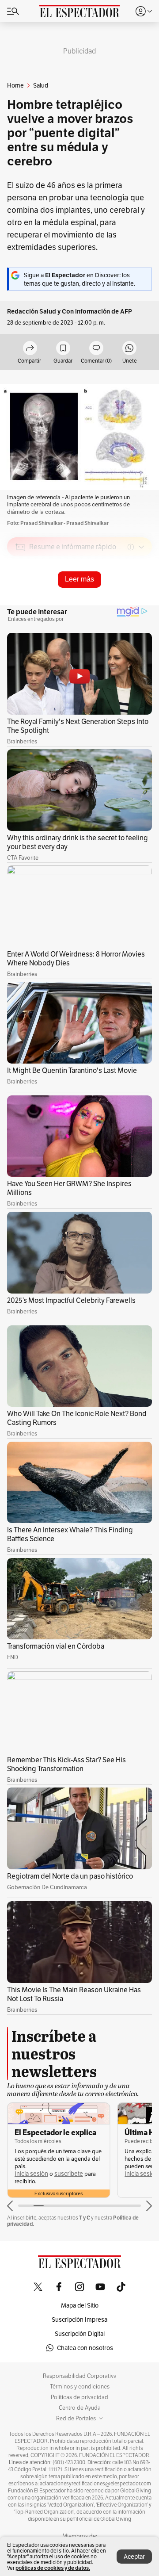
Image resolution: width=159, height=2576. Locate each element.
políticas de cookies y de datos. (53, 2568)
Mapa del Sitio (80, 2305)
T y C (85, 2218)
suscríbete (69, 2174)
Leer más (79, 579)
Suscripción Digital (80, 2334)
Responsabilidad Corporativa (80, 2376)
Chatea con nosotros (85, 2348)
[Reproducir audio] (21, 598)
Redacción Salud (32, 312)
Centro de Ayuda (80, 2408)
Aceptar (134, 2557)
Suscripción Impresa (79, 2320)
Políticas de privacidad (79, 2397)
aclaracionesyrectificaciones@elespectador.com (95, 2484)
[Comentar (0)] (96, 349)
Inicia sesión (31, 2174)
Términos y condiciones (80, 2387)
